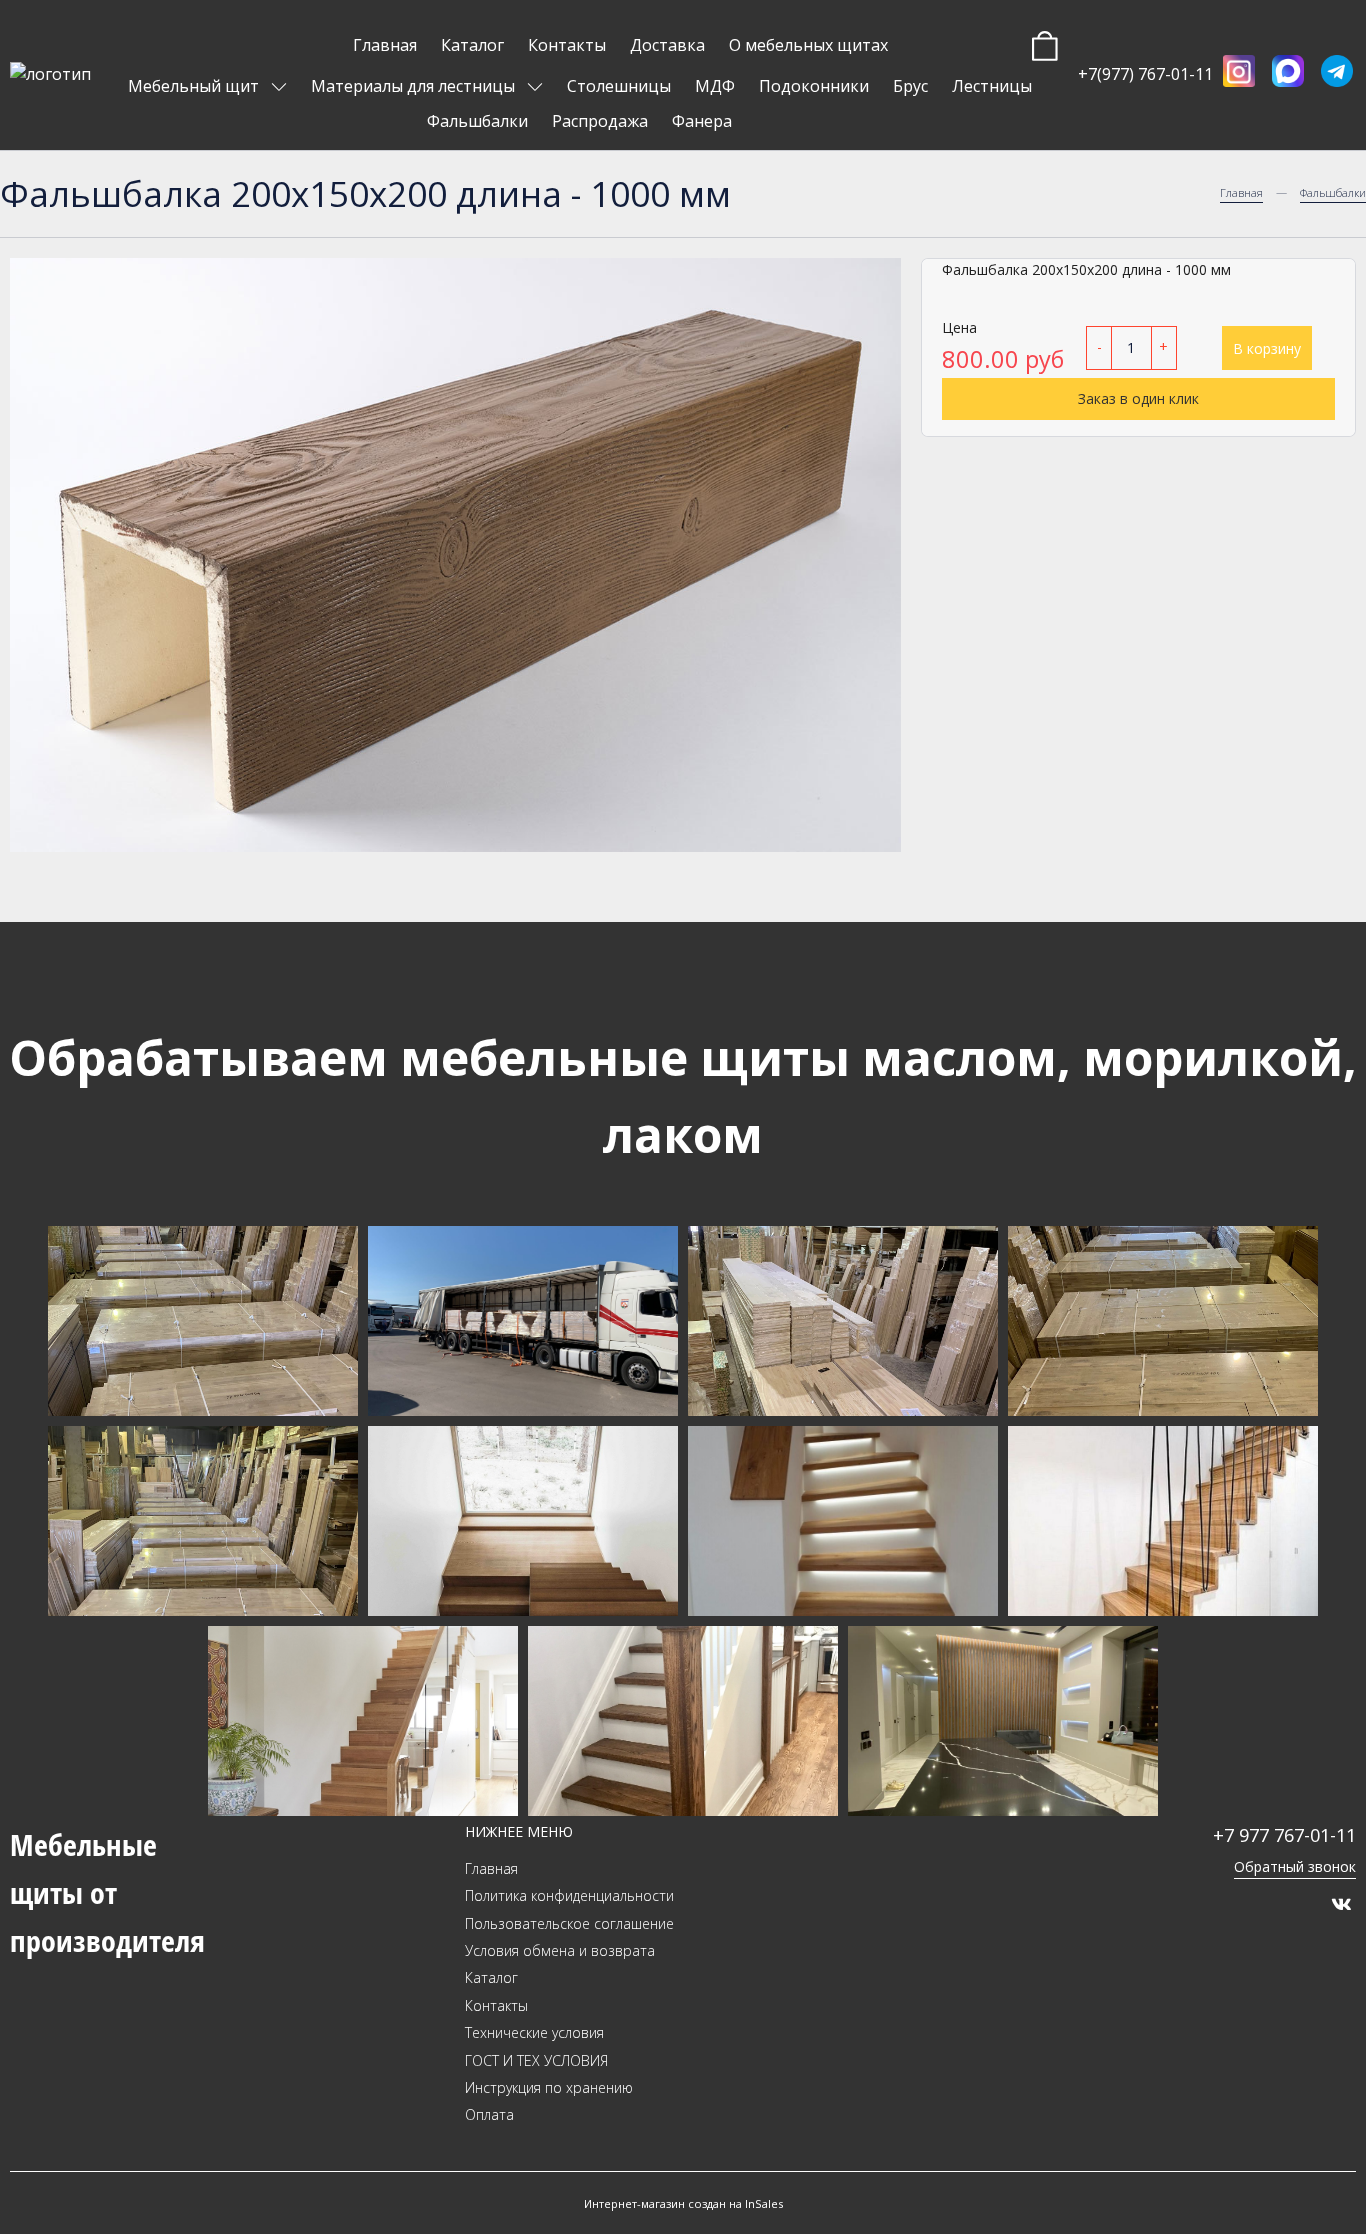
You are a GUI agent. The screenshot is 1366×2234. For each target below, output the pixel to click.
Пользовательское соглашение (569, 1923)
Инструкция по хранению (549, 2087)
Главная (385, 45)
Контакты (567, 45)
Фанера (702, 121)
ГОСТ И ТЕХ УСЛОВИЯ (536, 2060)
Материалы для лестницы (415, 86)
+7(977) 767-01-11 (1145, 74)
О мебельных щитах (808, 45)
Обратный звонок (1295, 1866)
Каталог (472, 45)
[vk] (1341, 1904)
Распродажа (600, 121)
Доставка (667, 45)
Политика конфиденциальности (569, 1895)
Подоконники (814, 86)
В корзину (1267, 347)
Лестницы (992, 86)
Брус (910, 86)
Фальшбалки (477, 121)
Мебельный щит (195, 86)
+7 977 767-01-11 (1284, 1835)
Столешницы (619, 86)
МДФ (715, 86)
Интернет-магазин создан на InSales (683, 2203)
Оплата (489, 2114)
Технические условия (534, 2032)
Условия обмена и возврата (560, 1950)
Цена (959, 327)
